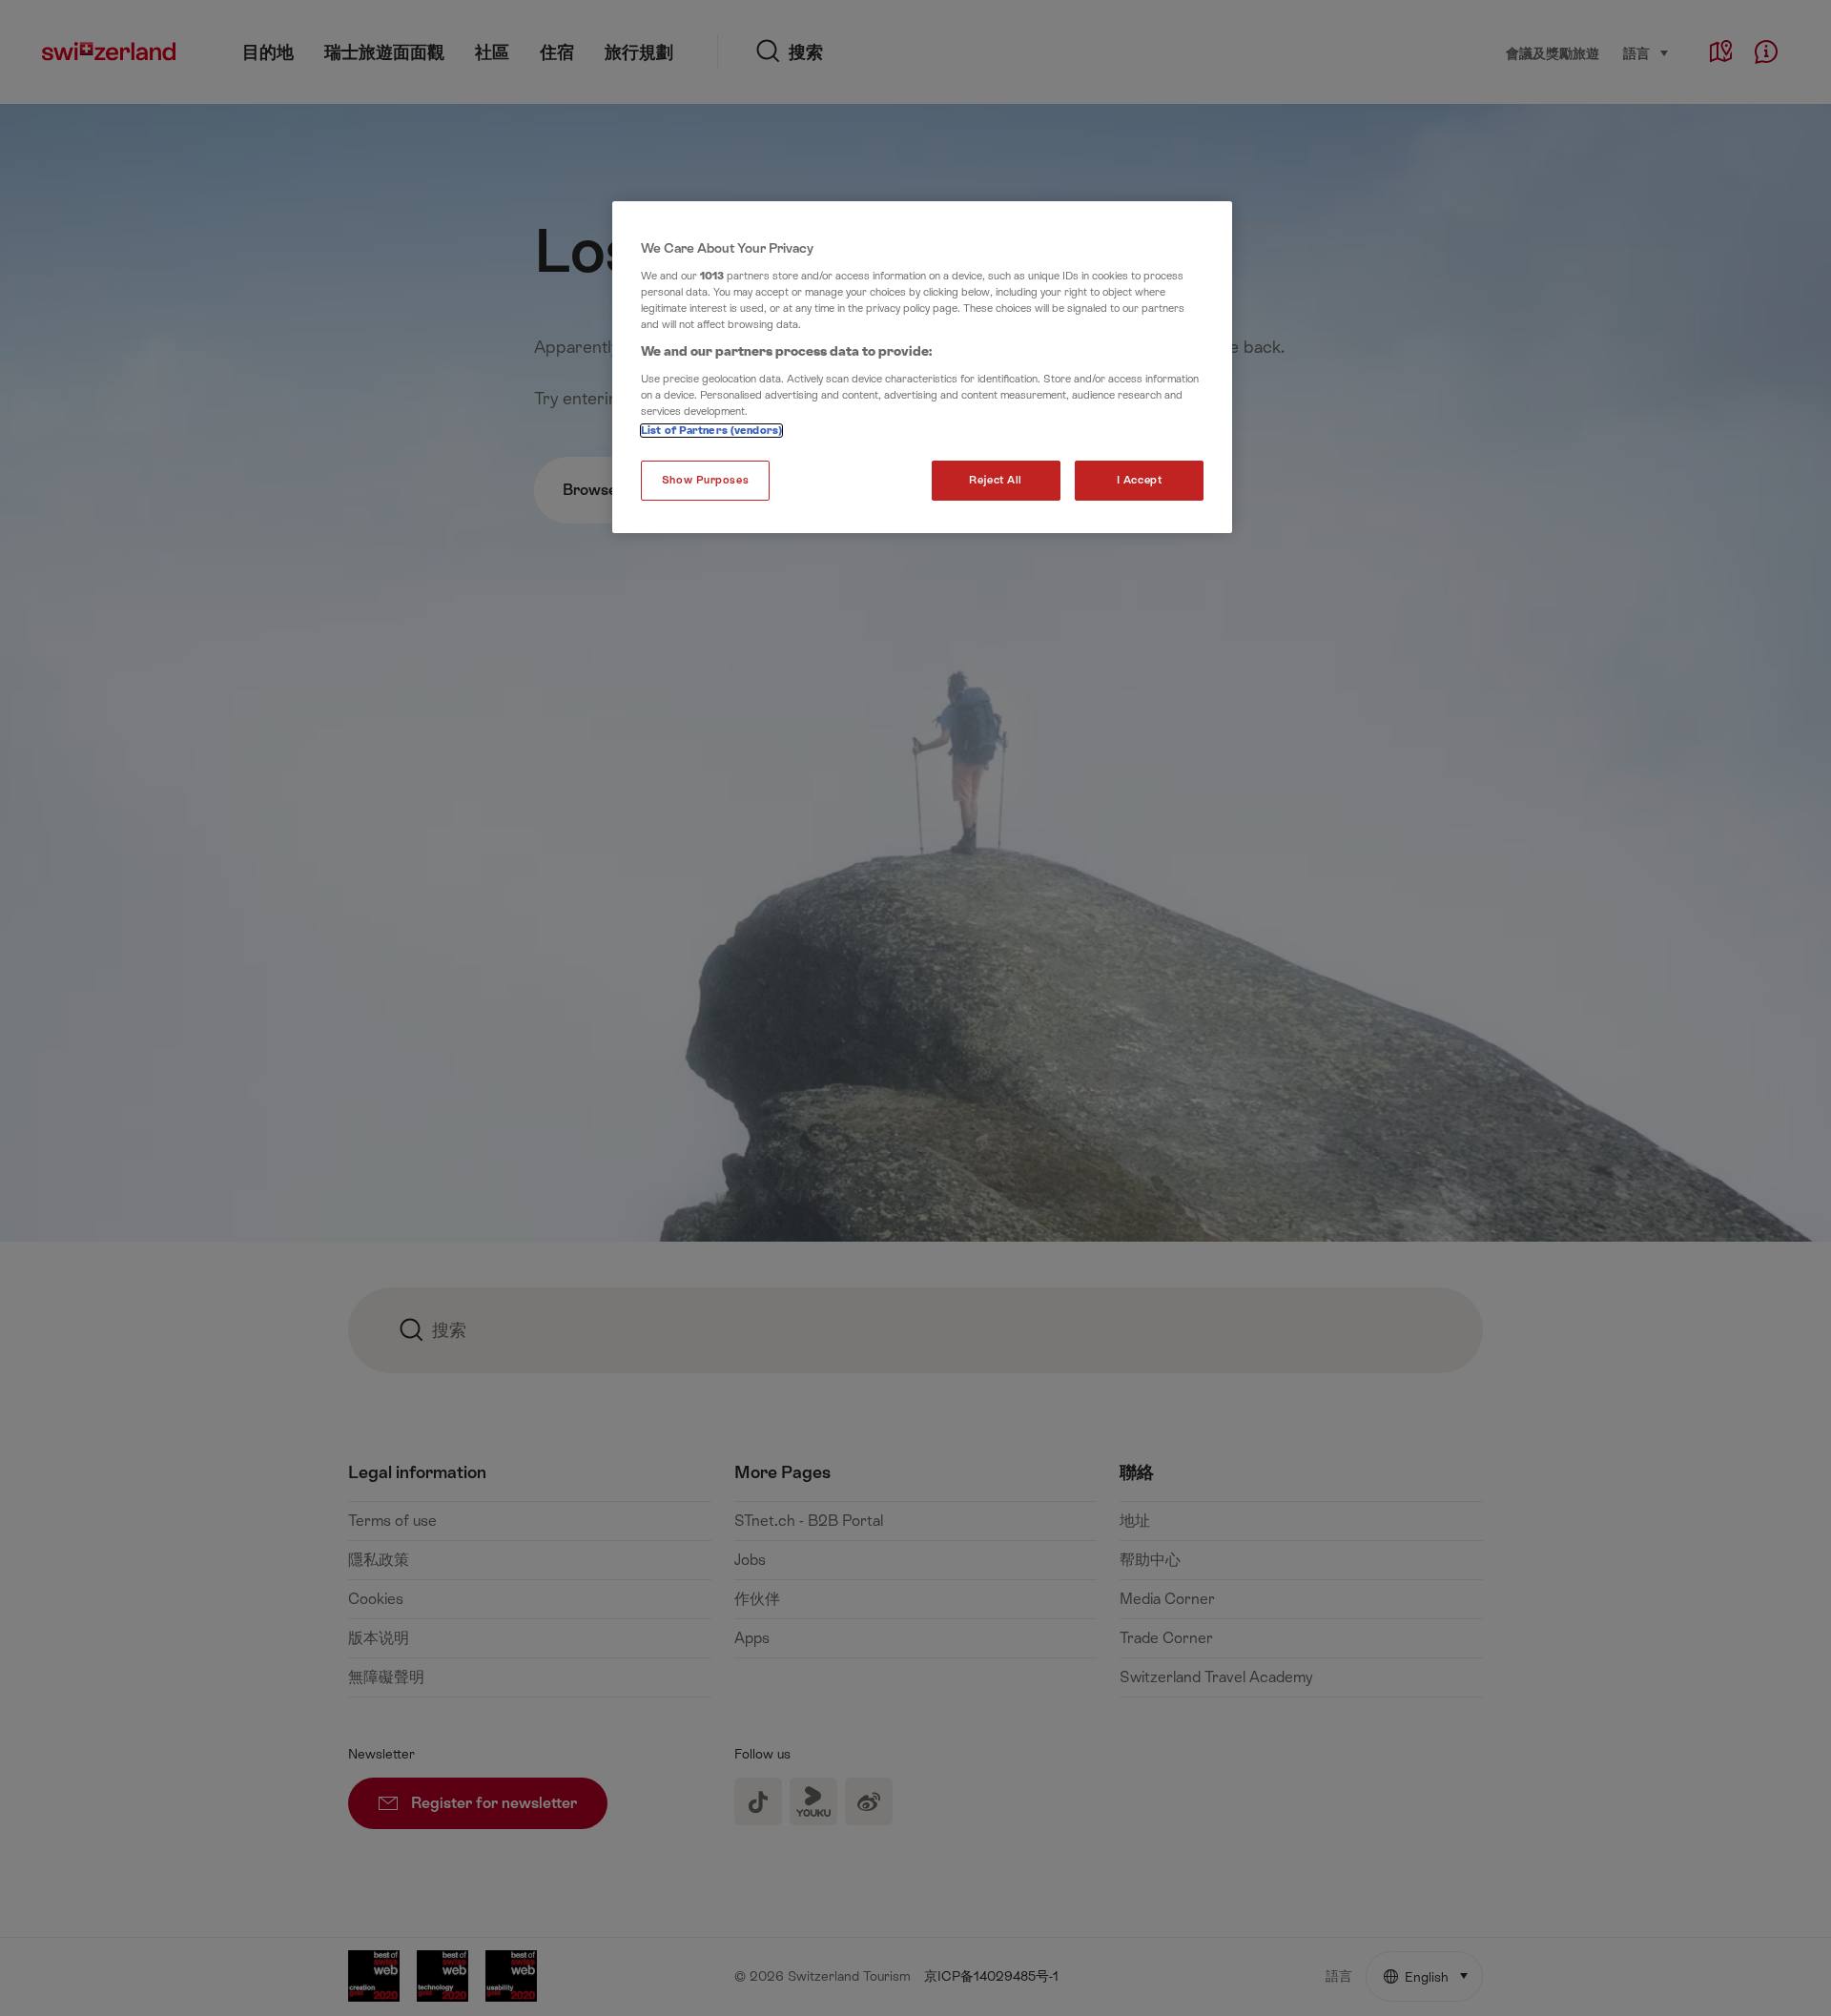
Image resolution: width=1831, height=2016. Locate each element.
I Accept (1140, 480)
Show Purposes (705, 480)
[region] (922, 367)
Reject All (996, 480)
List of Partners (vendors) (711, 431)
